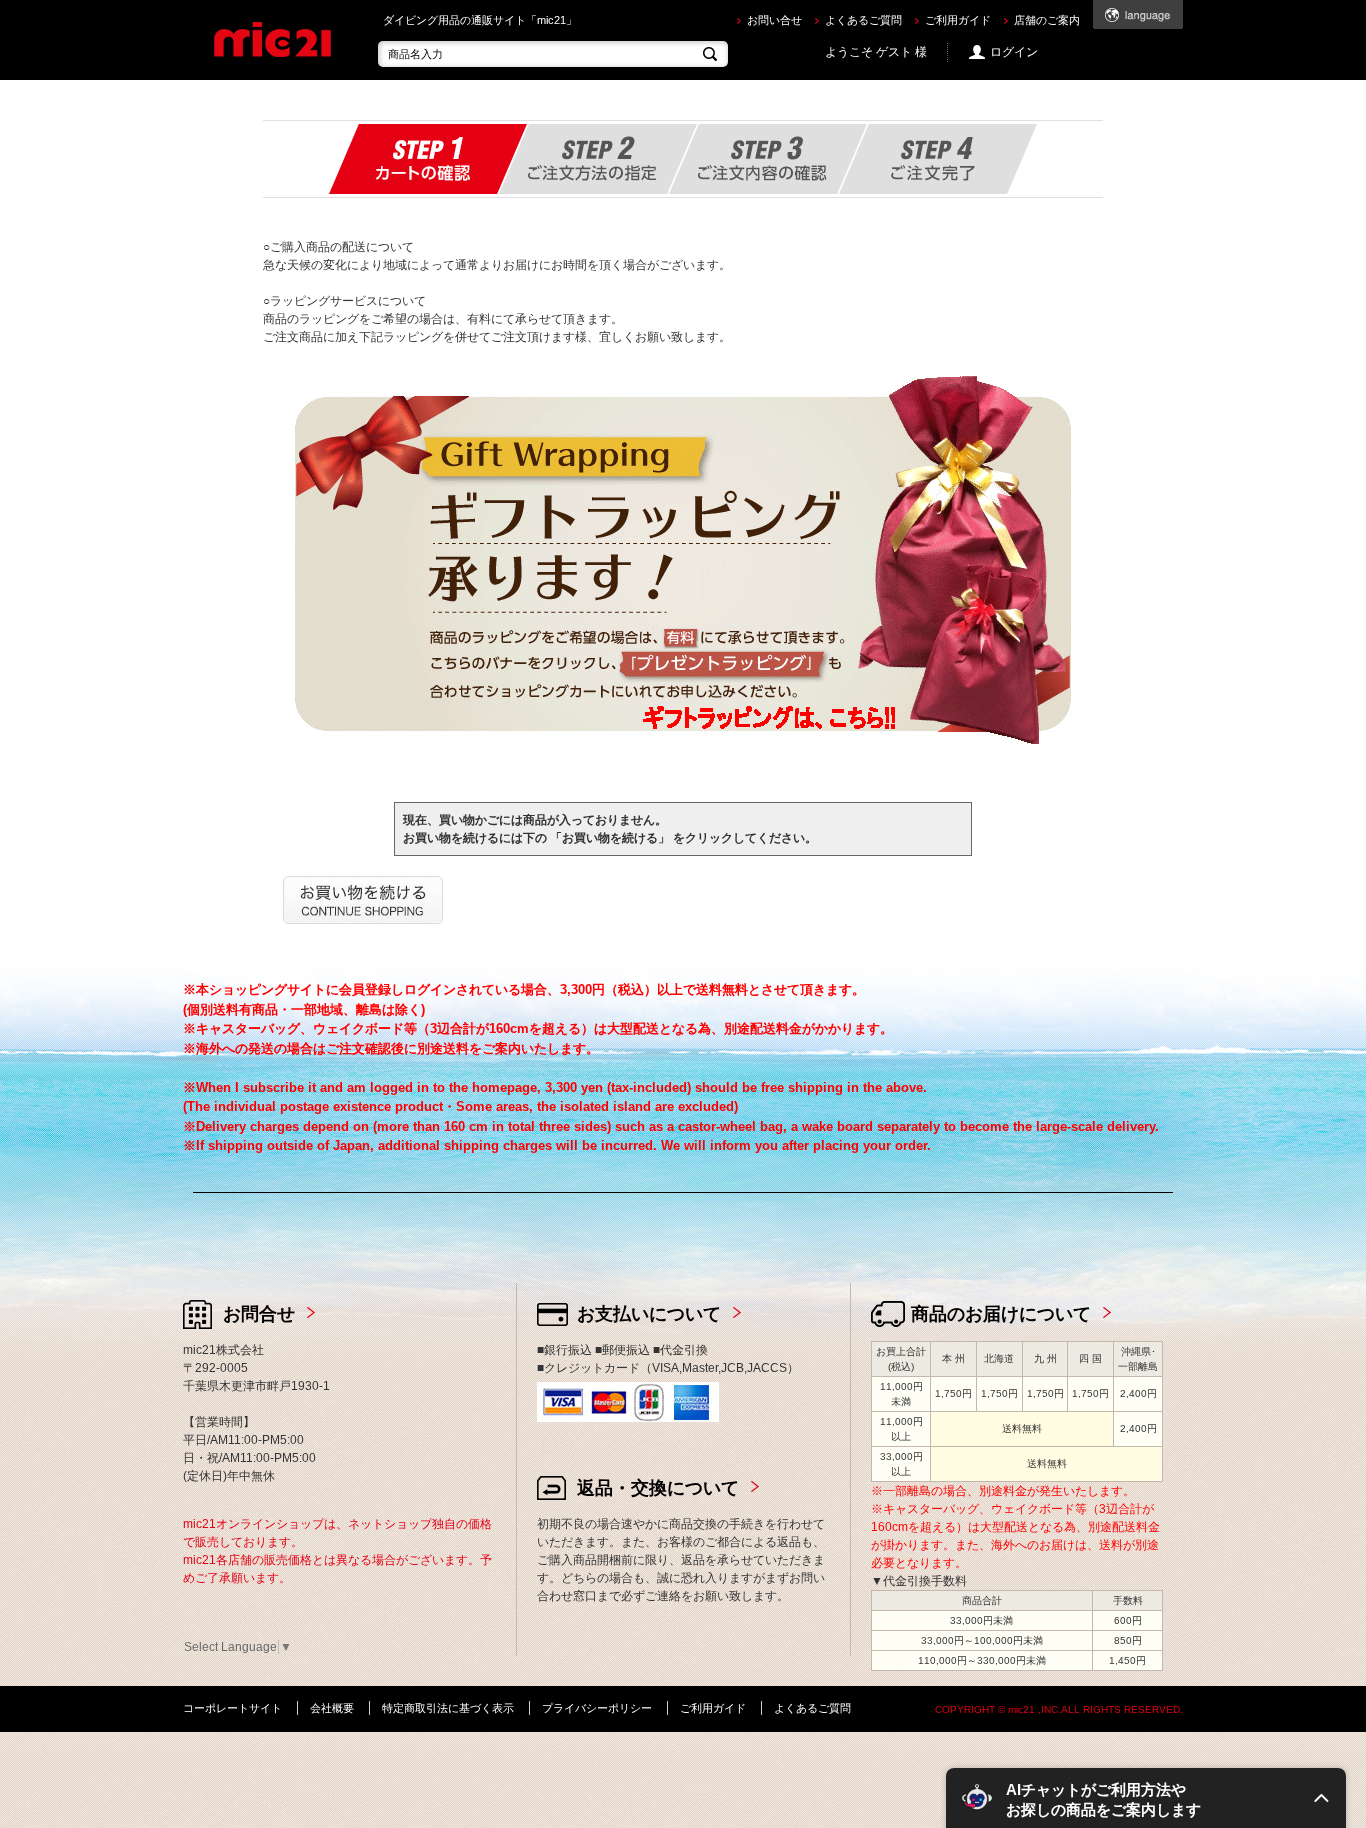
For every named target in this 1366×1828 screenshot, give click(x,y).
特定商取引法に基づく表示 (448, 1708)
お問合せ (259, 1314)
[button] (1146, 1798)
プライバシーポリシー (597, 1708)
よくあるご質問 (863, 20)
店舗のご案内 (1047, 20)
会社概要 (332, 1708)
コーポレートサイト (232, 1708)
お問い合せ (774, 20)
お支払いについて (649, 1314)
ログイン (1014, 52)
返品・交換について (658, 1488)
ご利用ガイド (958, 20)
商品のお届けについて (1001, 1314)
